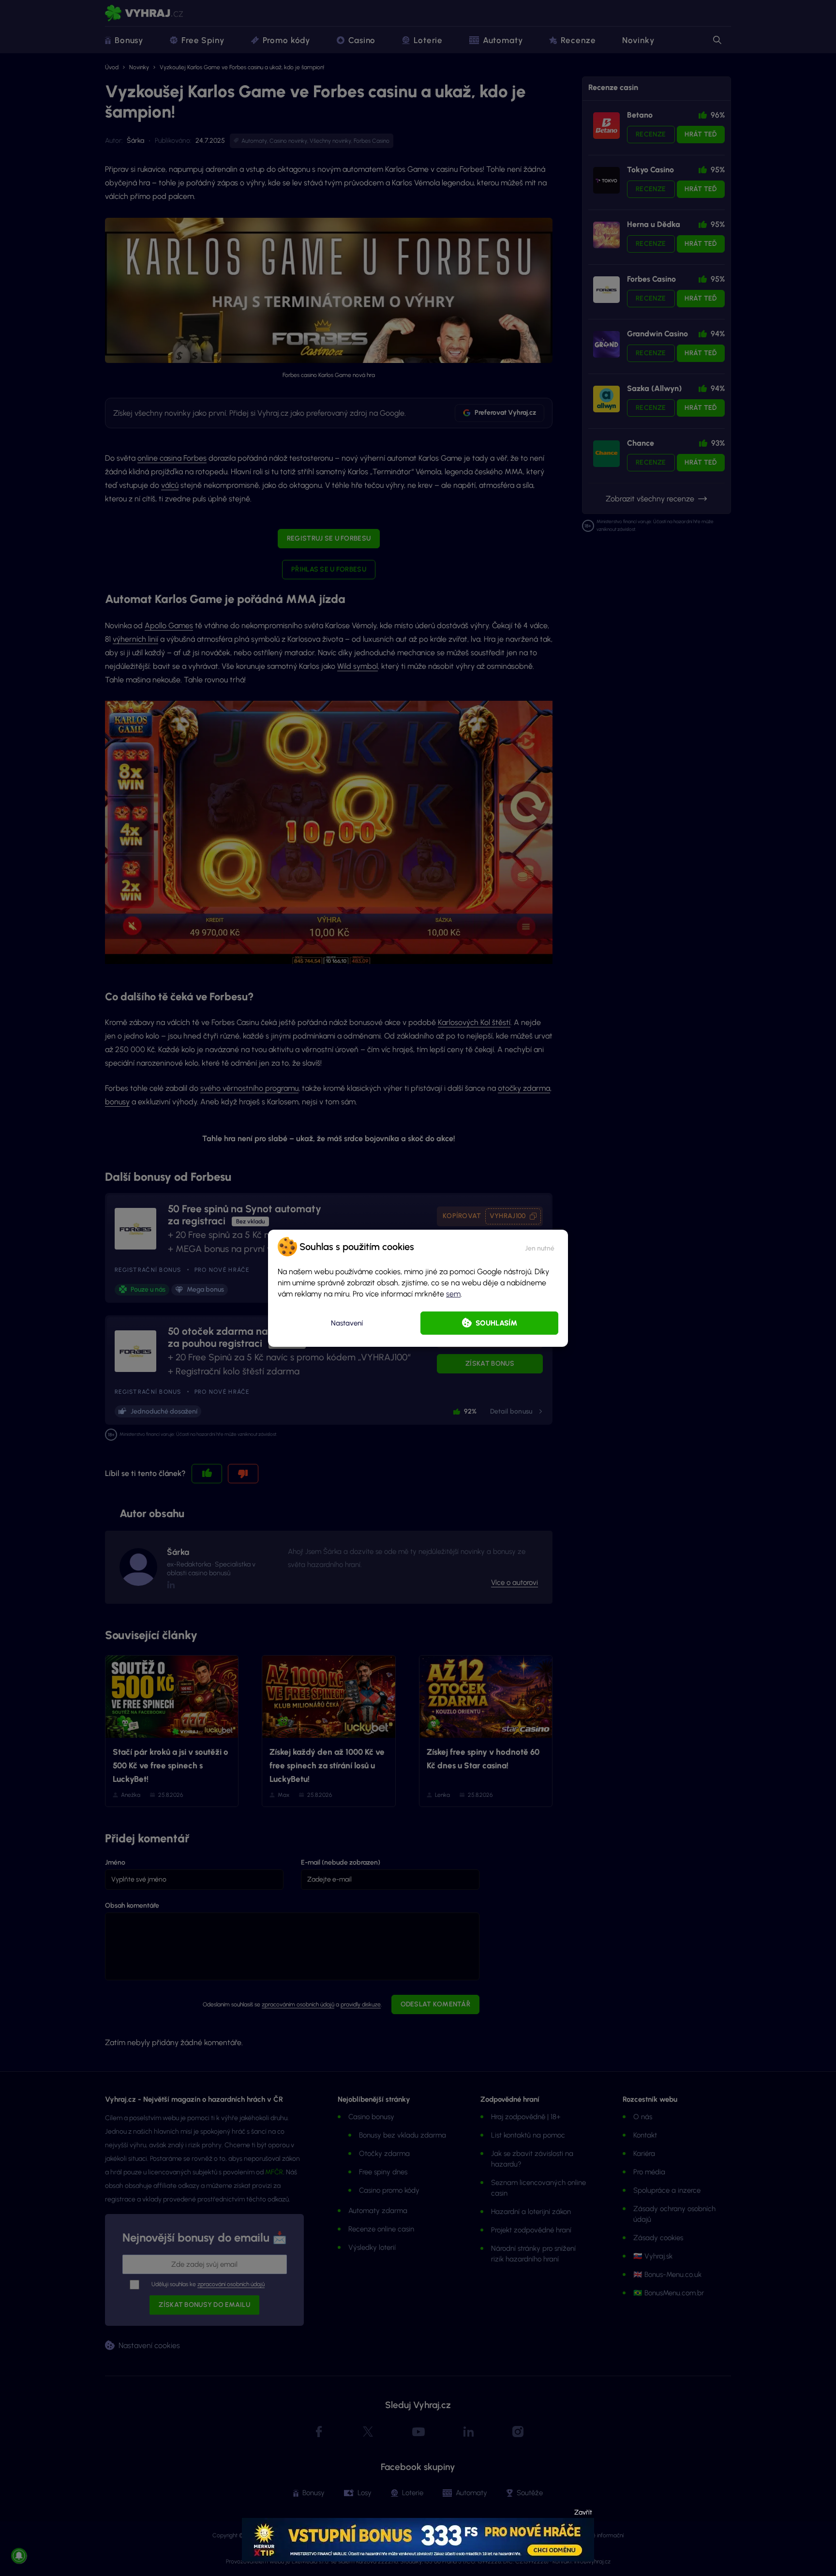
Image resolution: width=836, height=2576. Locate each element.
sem (453, 1294)
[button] (540, 1247)
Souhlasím (496, 1323)
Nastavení (347, 1323)
